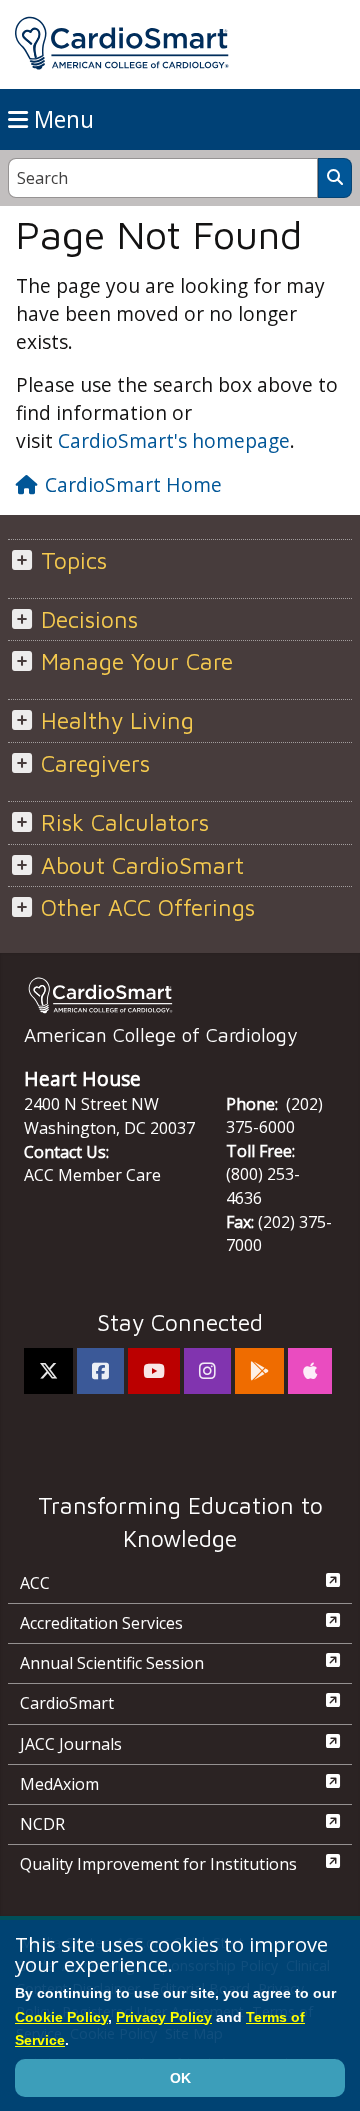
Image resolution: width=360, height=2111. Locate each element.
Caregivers (95, 763)
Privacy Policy (164, 2017)
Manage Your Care (137, 661)
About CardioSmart (142, 865)
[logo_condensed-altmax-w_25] (180, 995)
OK (180, 2078)
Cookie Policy (61, 2017)
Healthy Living (117, 720)
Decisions (89, 619)
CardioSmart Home (133, 484)
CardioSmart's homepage (174, 440)
